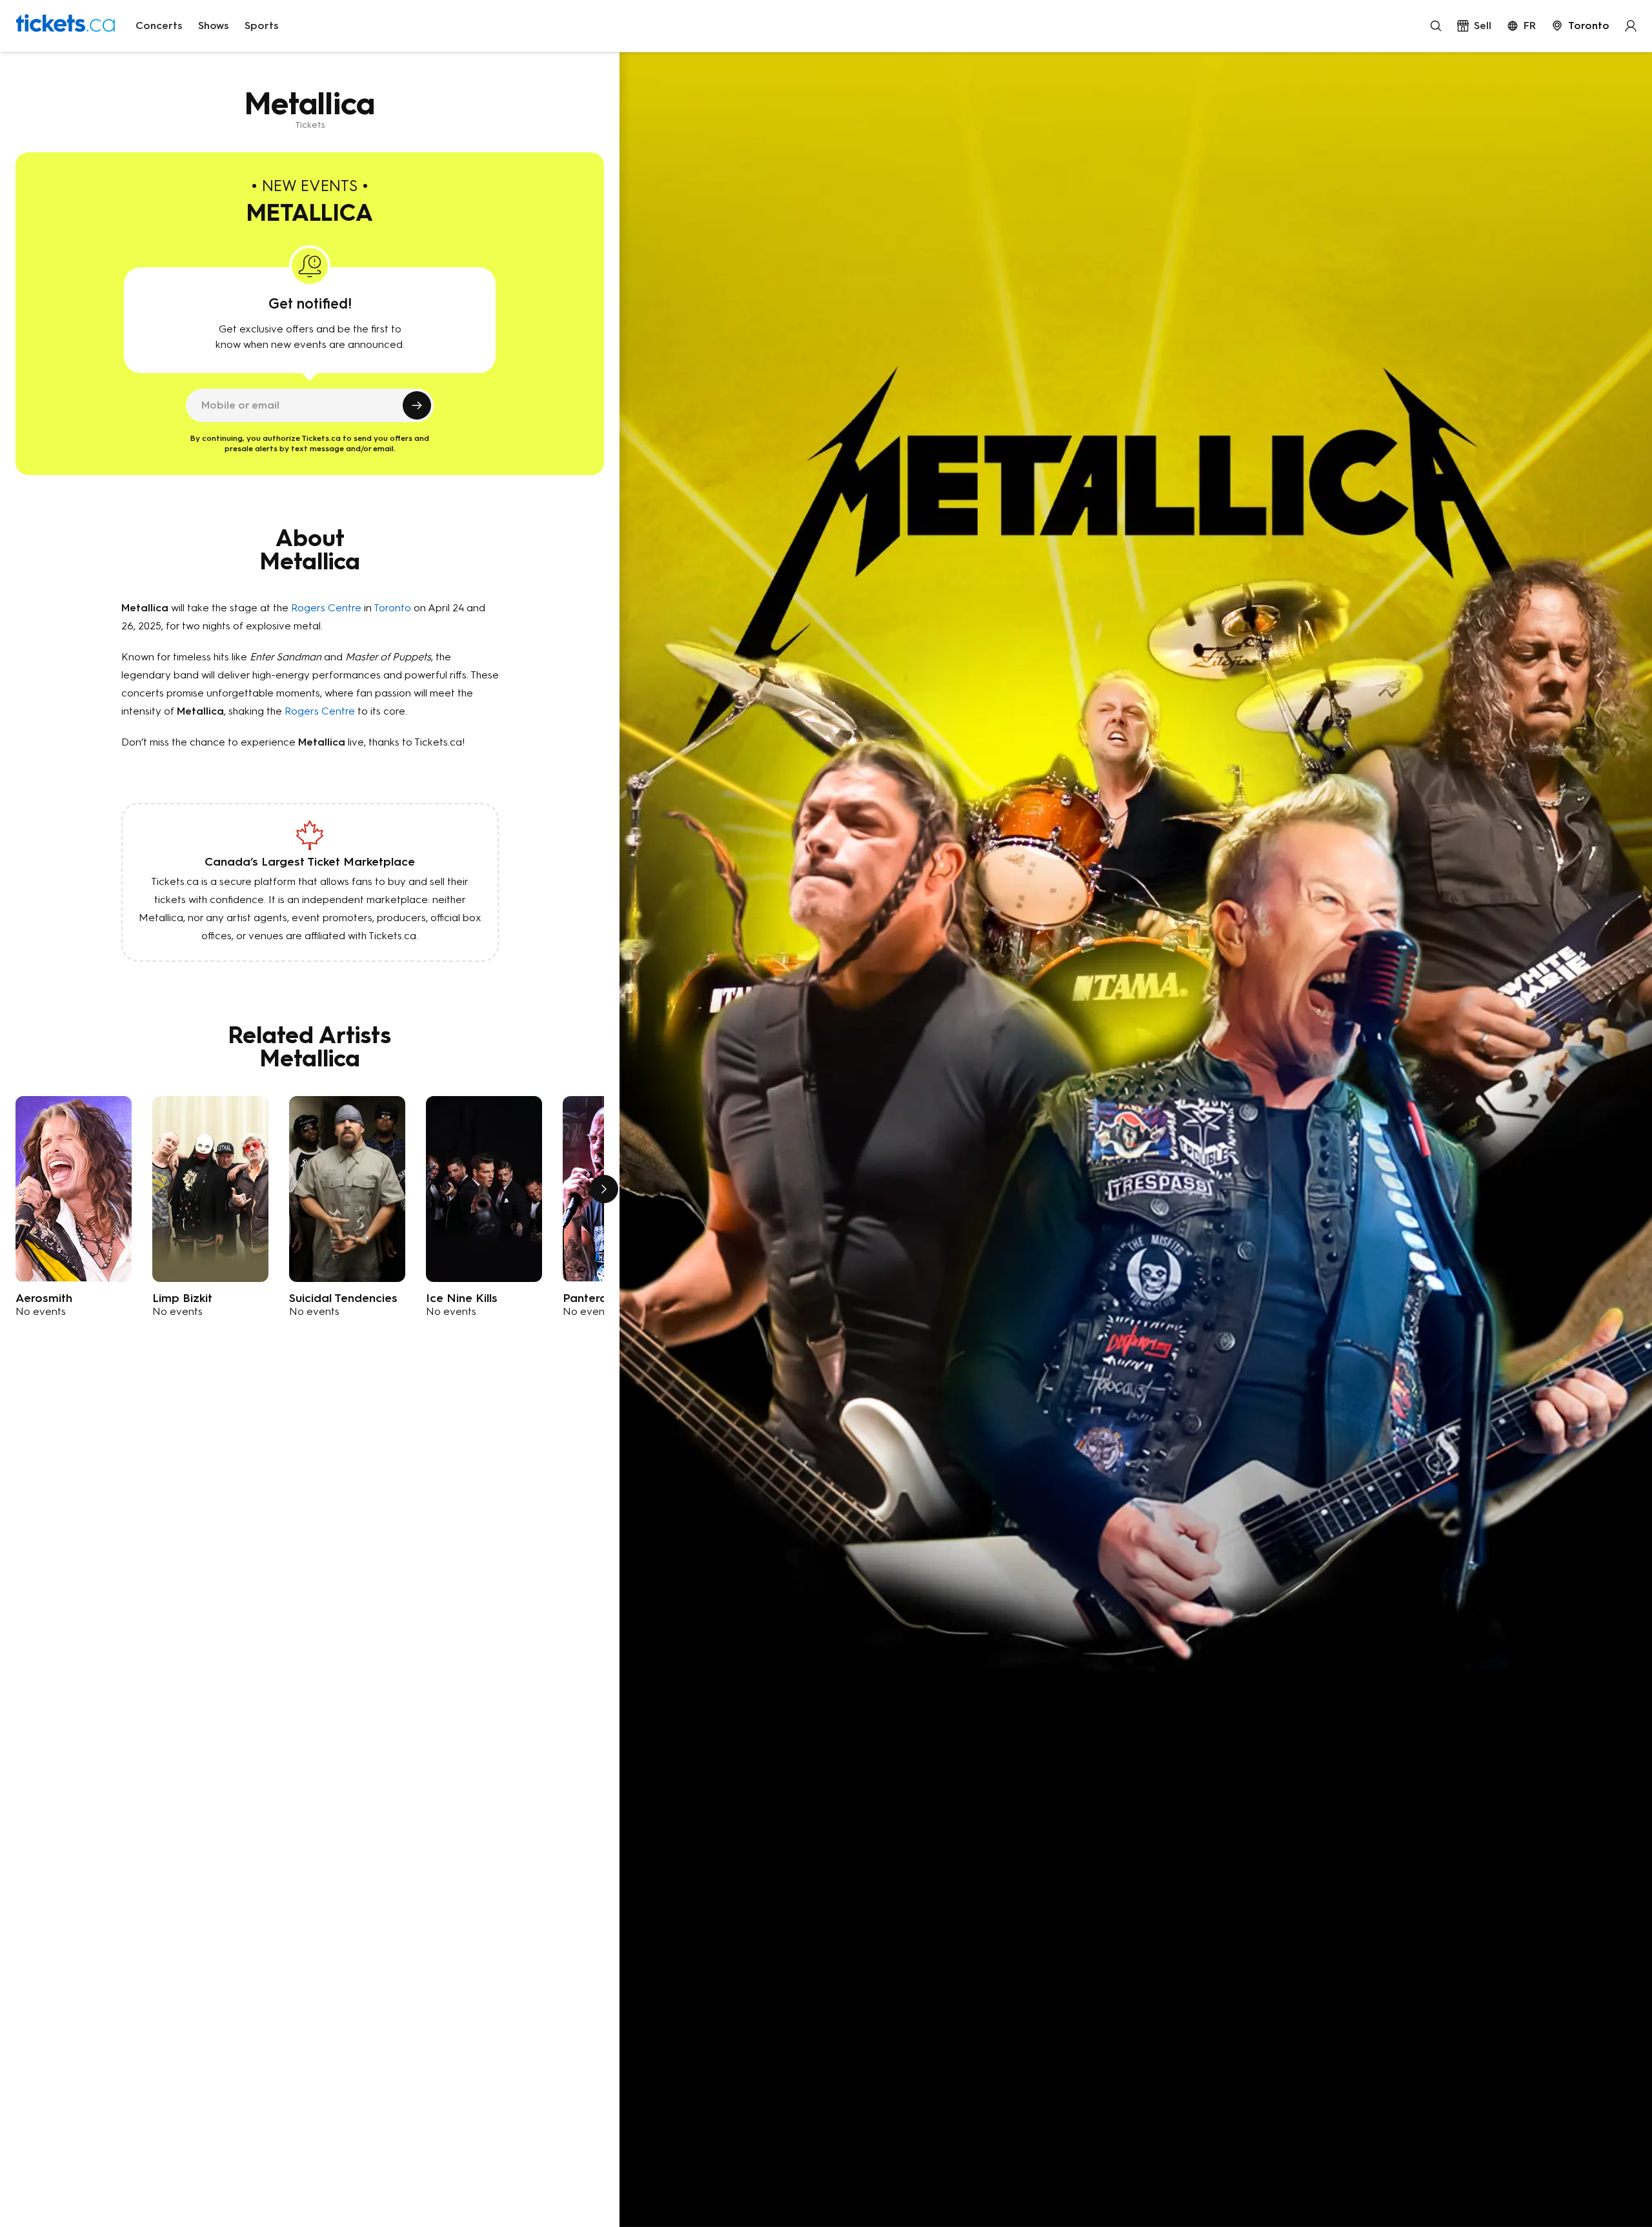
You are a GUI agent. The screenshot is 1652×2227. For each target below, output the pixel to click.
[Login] (1631, 26)
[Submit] (417, 405)
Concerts (159, 25)
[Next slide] (604, 1189)
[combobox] (1580, 26)
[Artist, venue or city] (1436, 26)
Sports (262, 25)
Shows (214, 25)
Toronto (392, 608)
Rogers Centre (326, 608)
